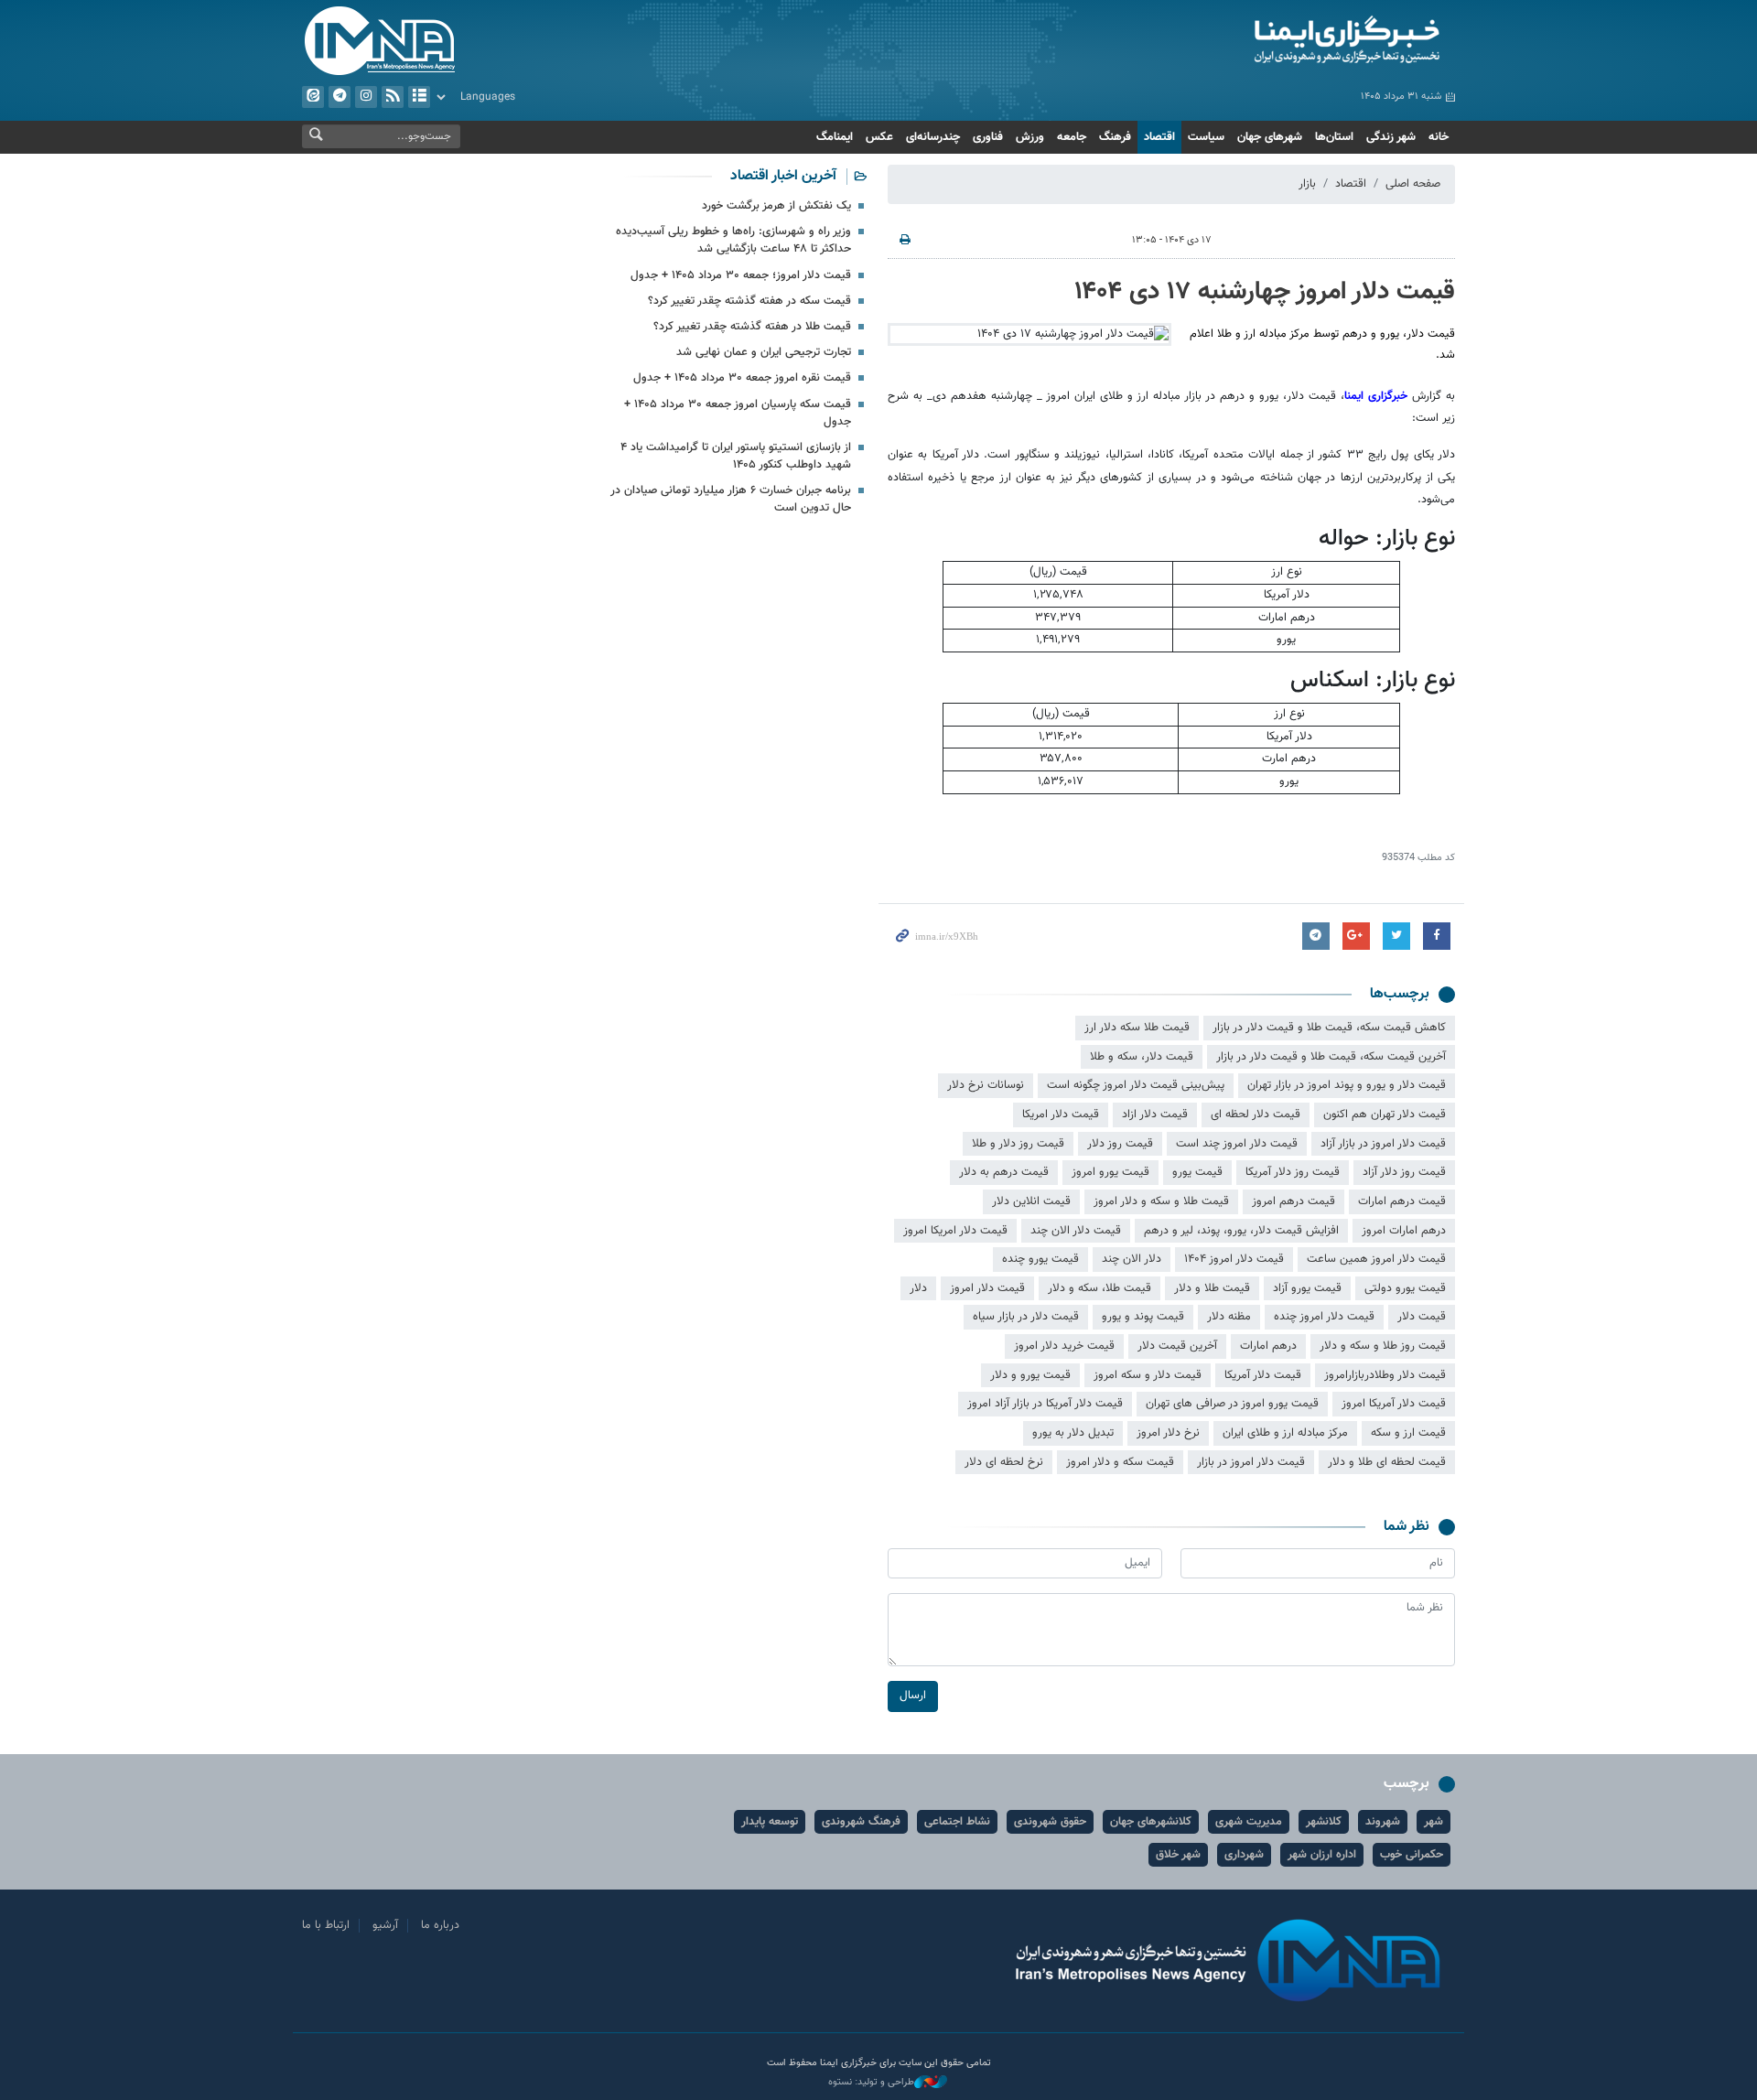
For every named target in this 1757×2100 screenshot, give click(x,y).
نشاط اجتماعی (957, 1822)
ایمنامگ (835, 137)
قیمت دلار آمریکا (1263, 1375)
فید (393, 97)
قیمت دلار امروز (987, 1288)
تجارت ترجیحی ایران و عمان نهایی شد (764, 352)
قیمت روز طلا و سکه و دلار (1383, 1346)
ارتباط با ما (326, 1925)
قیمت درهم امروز (1293, 1201)
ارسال (913, 1696)
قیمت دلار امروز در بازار (1251, 1462)
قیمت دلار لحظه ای (1256, 1115)
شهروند (1383, 1822)
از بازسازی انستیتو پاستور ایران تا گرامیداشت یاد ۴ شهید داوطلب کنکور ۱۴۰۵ (736, 456)
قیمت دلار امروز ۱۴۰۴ (1234, 1259)
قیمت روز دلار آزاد (1404, 1172)
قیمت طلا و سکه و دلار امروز (1161, 1201)
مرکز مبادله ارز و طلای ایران (1285, 1433)
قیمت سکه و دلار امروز (1120, 1462)
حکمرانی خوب (1412, 1855)
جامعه (1072, 137)
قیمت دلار (1422, 1317)
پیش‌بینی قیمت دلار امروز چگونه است (1136, 1085)
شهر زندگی (1391, 137)
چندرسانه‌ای (933, 137)
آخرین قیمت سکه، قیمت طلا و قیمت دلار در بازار (1331, 1057)
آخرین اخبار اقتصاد (783, 176)
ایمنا (1269, 41)
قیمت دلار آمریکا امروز (1394, 1404)
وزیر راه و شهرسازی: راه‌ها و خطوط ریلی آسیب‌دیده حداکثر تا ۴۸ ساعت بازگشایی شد (733, 240)
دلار (918, 1288)
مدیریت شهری (1249, 1822)
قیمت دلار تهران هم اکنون (1385, 1115)
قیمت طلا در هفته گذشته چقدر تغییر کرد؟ (752, 327)
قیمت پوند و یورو (1143, 1317)
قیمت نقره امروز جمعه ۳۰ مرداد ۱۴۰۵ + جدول (742, 378)
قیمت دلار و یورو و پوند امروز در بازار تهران (1347, 1085)
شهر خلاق (1178, 1855)
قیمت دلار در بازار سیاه (1026, 1317)
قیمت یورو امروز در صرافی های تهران (1232, 1404)
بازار (1307, 184)
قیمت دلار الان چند (1076, 1231)
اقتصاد (1159, 137)
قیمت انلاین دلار (1031, 1201)
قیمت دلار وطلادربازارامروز (1385, 1375)
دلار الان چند (1132, 1259)
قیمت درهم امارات (1402, 1201)
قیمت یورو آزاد (1307, 1288)
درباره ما (440, 1925)
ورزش (1030, 137)
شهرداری (1244, 1855)
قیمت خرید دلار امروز (1064, 1346)
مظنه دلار (1229, 1317)
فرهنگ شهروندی (861, 1822)
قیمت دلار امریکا (1061, 1115)
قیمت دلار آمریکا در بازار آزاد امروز (1045, 1404)
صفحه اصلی (1413, 184)
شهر (1434, 1822)
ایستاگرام (366, 97)
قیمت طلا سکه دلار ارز (1137, 1028)
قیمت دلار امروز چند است (1237, 1144)
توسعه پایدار (770, 1822)
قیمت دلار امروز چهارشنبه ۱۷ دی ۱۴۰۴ (1265, 292)
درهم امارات (1268, 1346)
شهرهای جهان (1270, 137)
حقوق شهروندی (1050, 1822)
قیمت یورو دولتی (1405, 1288)
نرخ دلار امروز (1168, 1433)
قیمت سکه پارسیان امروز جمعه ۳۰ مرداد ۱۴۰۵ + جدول (738, 413)
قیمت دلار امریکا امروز (955, 1231)
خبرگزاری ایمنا (1378, 396)
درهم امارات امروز (1404, 1231)
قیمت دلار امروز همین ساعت (1376, 1259)
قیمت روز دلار (1120, 1144)
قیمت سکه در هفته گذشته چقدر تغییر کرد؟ (749, 301)
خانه (1439, 137)
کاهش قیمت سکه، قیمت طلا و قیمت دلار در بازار (1329, 1028)
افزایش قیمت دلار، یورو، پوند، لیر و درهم (1241, 1231)
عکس (879, 137)
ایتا (313, 97)
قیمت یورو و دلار (1030, 1375)
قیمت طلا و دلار (1212, 1288)
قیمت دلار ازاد (1155, 1115)
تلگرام (340, 97)
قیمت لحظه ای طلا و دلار (1387, 1462)
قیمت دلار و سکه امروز (1148, 1375)
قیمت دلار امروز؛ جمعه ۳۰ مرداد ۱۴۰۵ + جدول (741, 275)
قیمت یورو (1197, 1172)
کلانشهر (1324, 1822)
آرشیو (419, 97)
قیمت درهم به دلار (1004, 1172)
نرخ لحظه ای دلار (1004, 1462)
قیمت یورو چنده (1040, 1259)
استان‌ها (1334, 137)
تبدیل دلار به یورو (1073, 1433)
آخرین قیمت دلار (1177, 1346)
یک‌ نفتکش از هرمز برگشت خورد (776, 206)
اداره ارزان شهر (1322, 1855)
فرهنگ (1115, 137)
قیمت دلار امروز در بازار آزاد (1383, 1144)
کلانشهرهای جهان (1151, 1822)
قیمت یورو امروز (1110, 1172)
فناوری (988, 137)
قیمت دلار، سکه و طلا (1142, 1057)
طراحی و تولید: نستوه (871, 2083)
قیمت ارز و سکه (1408, 1433)
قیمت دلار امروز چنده (1324, 1317)
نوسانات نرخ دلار (986, 1085)
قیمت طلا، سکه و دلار (1099, 1288)
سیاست (1206, 137)
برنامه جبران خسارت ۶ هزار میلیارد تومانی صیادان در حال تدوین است (731, 499)
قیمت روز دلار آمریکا (1293, 1172)
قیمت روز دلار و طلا (1018, 1144)
